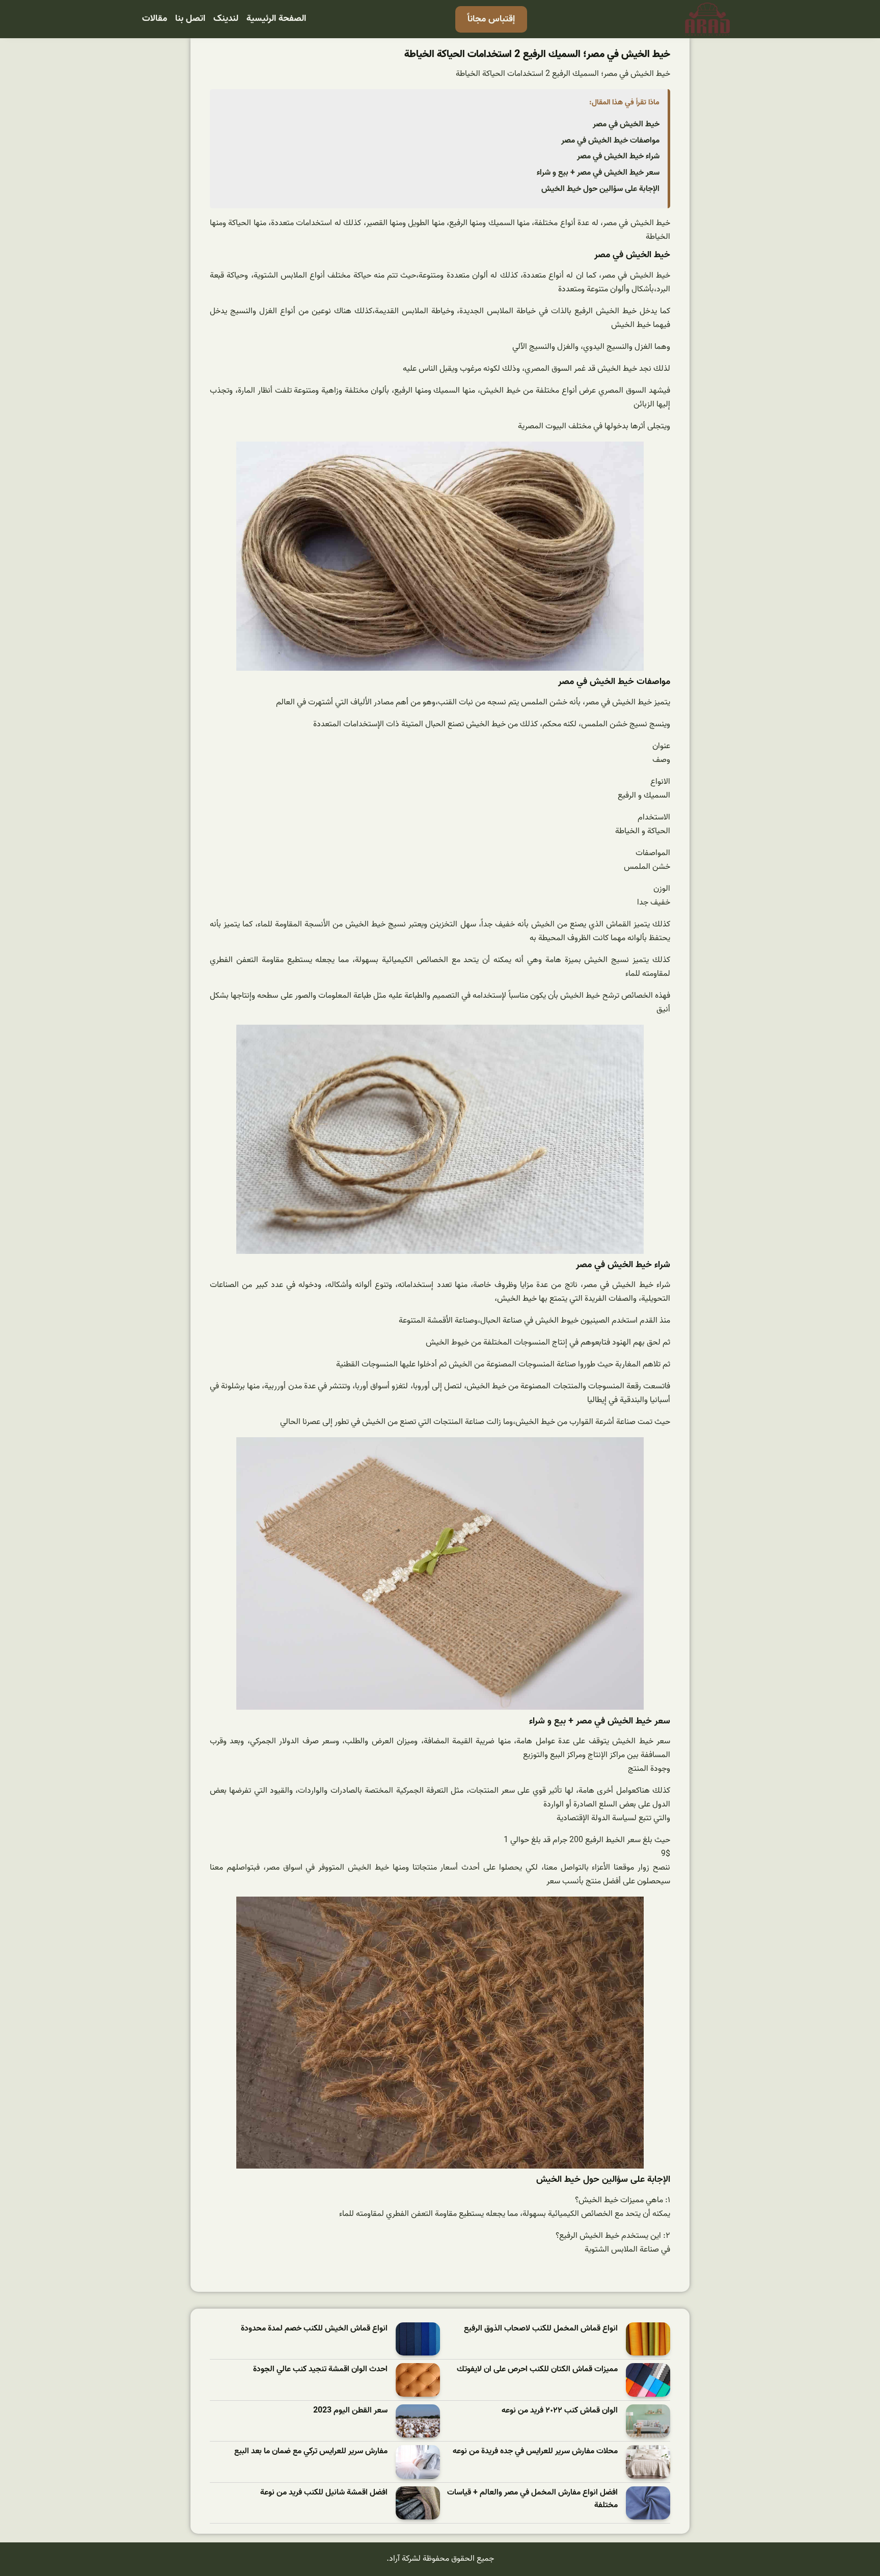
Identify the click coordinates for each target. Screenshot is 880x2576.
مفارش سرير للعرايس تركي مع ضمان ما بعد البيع (311, 2451)
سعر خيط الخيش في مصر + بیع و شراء (598, 173)
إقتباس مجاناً (491, 19)
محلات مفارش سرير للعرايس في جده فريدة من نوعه (535, 2451)
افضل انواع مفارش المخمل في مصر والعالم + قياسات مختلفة (532, 2499)
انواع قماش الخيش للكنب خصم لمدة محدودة (314, 2329)
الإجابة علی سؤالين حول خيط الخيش (600, 189)
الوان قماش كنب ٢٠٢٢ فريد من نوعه (560, 2411)
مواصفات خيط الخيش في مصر (610, 141)
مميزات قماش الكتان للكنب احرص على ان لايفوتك (537, 2369)
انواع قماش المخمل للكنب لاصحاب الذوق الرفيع (541, 2329)
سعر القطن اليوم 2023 (350, 2411)
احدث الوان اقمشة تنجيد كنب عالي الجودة (320, 2369)
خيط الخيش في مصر (626, 124)
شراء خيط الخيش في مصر (618, 156)
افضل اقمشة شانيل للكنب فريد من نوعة (324, 2493)
